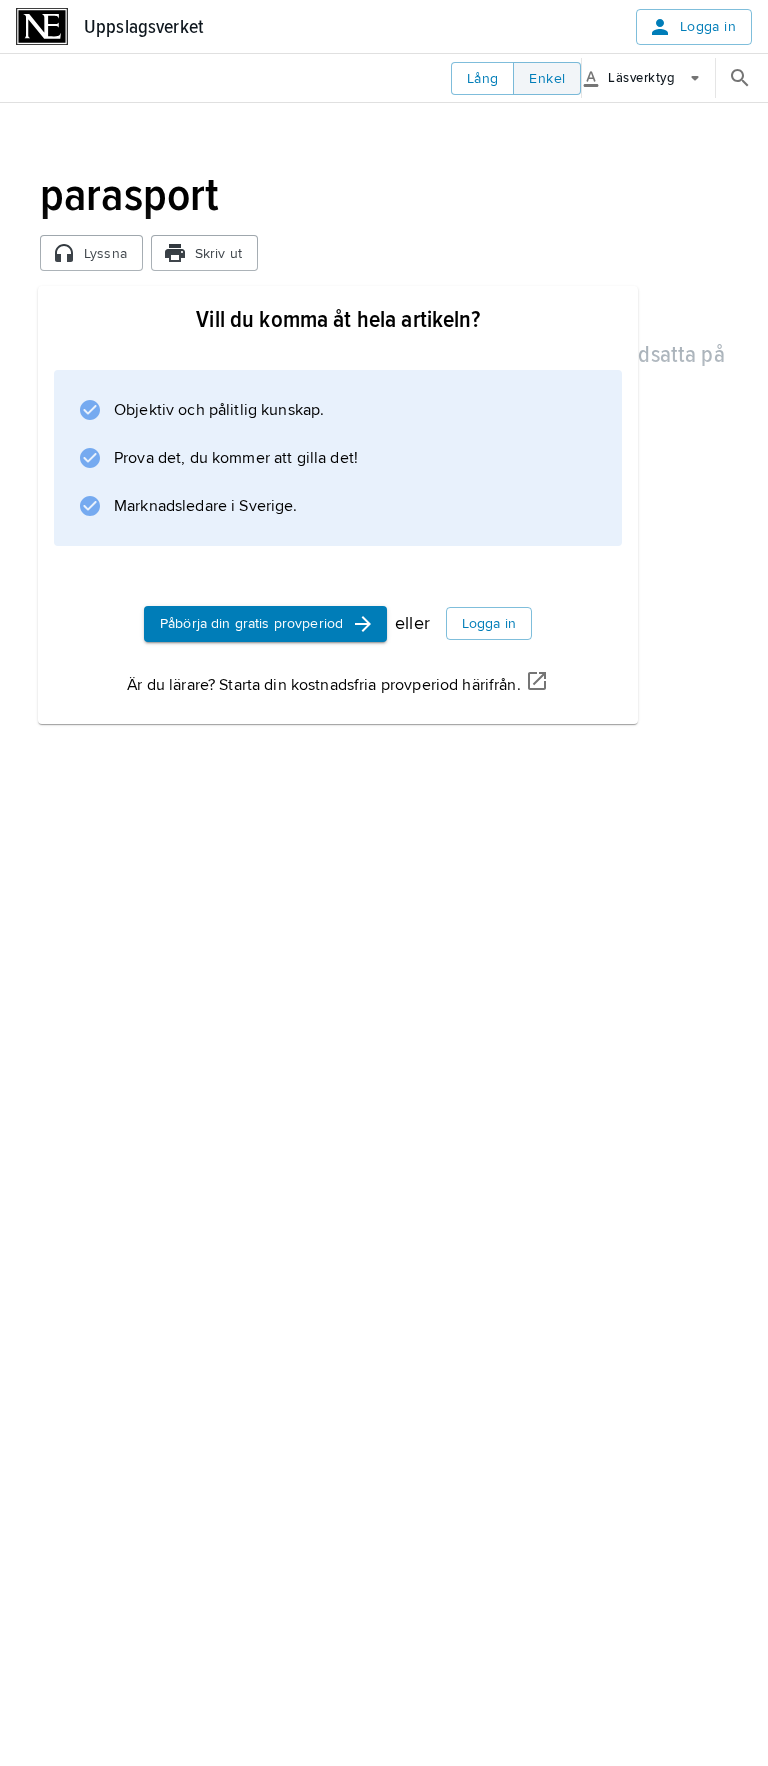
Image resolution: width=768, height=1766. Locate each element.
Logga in (708, 26)
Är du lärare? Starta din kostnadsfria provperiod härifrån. (323, 685)
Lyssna (105, 253)
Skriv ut (218, 253)
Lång (483, 78)
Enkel (547, 78)
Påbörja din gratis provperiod (251, 623)
